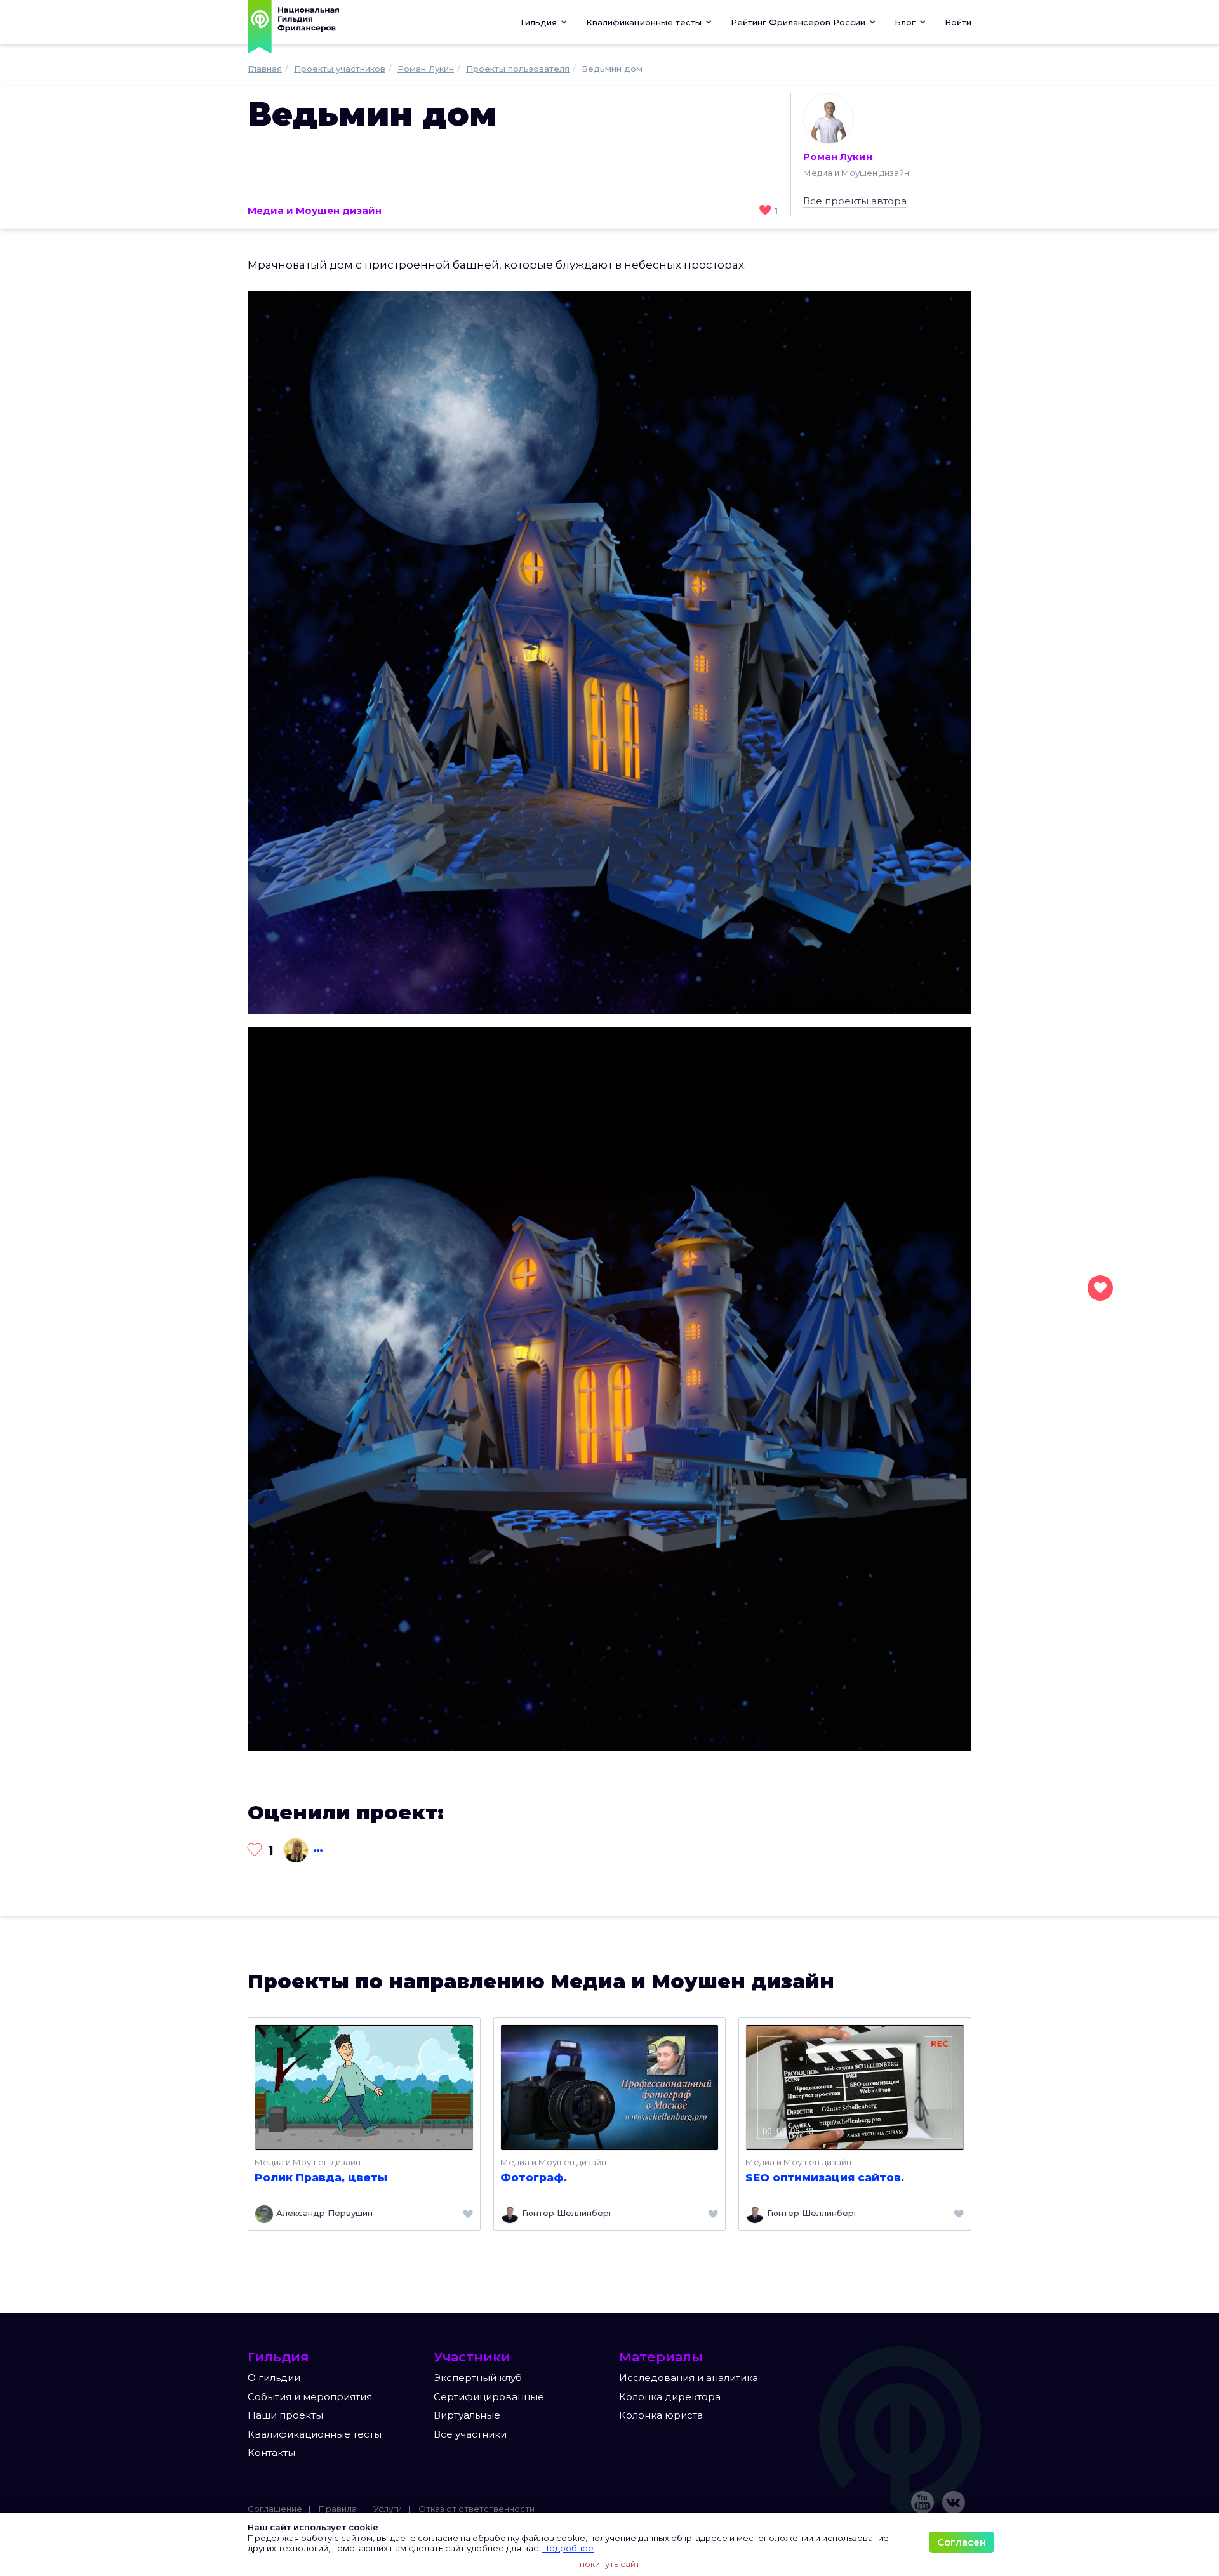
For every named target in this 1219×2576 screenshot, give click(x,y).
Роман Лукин (838, 156)
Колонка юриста (661, 2415)
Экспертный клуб (478, 2378)
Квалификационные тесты (315, 2434)
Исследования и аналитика (689, 2378)
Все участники (470, 2434)
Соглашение (275, 2509)
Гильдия (540, 22)
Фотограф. (534, 2177)
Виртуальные (467, 2415)
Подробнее (568, 2548)
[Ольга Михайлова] (294, 1850)
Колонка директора (670, 2397)
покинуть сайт (610, 2564)
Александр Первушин (323, 2213)
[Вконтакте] (954, 2502)
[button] (649, 22)
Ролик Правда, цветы (321, 2177)
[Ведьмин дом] (609, 652)
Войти (958, 22)
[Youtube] (923, 2502)
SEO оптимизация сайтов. (825, 2177)
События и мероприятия (310, 2397)
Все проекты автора (855, 201)
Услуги (388, 2509)
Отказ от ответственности (476, 2509)
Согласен (962, 2542)
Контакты (271, 2453)
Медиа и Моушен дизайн (315, 210)
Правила (338, 2509)
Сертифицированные (489, 2397)
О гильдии (274, 2378)
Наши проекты (285, 2415)
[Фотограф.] (610, 2086)
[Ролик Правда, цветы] (364, 2086)
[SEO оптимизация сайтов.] (855, 2086)
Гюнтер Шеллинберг (566, 2213)
